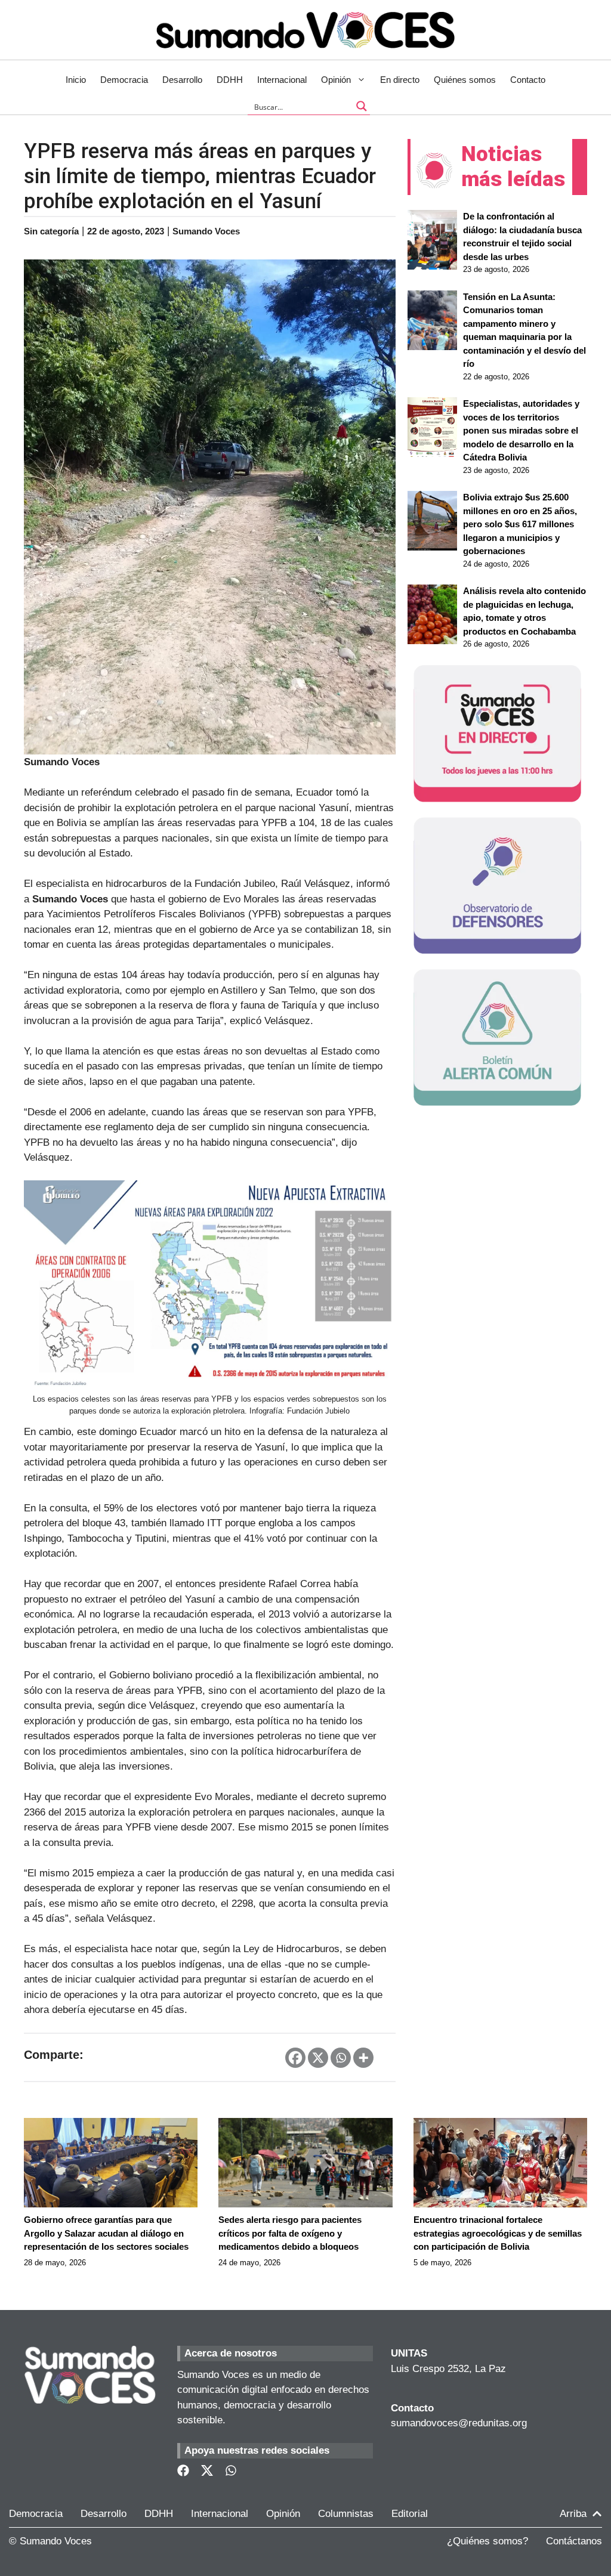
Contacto (528, 80)
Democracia (124, 80)
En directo (400, 80)
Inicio (76, 80)
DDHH (230, 80)
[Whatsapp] (341, 2058)
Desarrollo (182, 80)
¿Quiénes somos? (487, 2541)
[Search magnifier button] (362, 106)
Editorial (410, 2514)
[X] (318, 2058)
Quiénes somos (465, 80)
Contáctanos (574, 2541)
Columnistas (346, 2514)
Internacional (282, 80)
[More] (363, 2058)
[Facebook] (295, 2058)
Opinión (336, 80)
